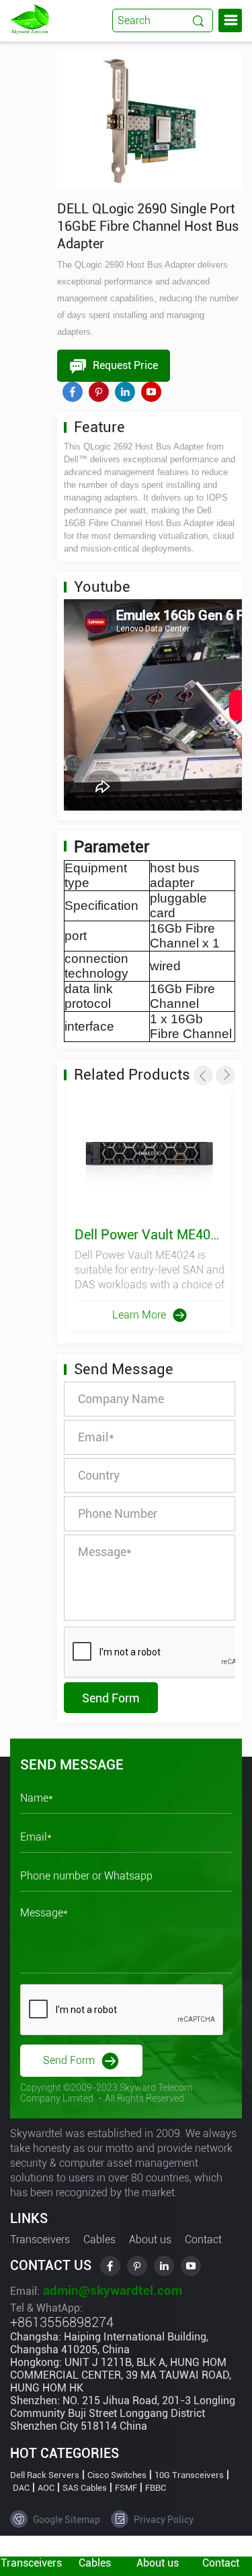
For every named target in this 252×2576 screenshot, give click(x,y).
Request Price (124, 365)
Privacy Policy (163, 2520)
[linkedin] (125, 392)
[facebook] (73, 392)
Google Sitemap (66, 2520)
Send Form (111, 1698)
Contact (203, 2239)
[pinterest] (99, 392)
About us (150, 2239)
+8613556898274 (62, 2322)
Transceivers (40, 2239)
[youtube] (151, 392)
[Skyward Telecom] (30, 18)
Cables (99, 2239)
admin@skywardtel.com (111, 2290)
